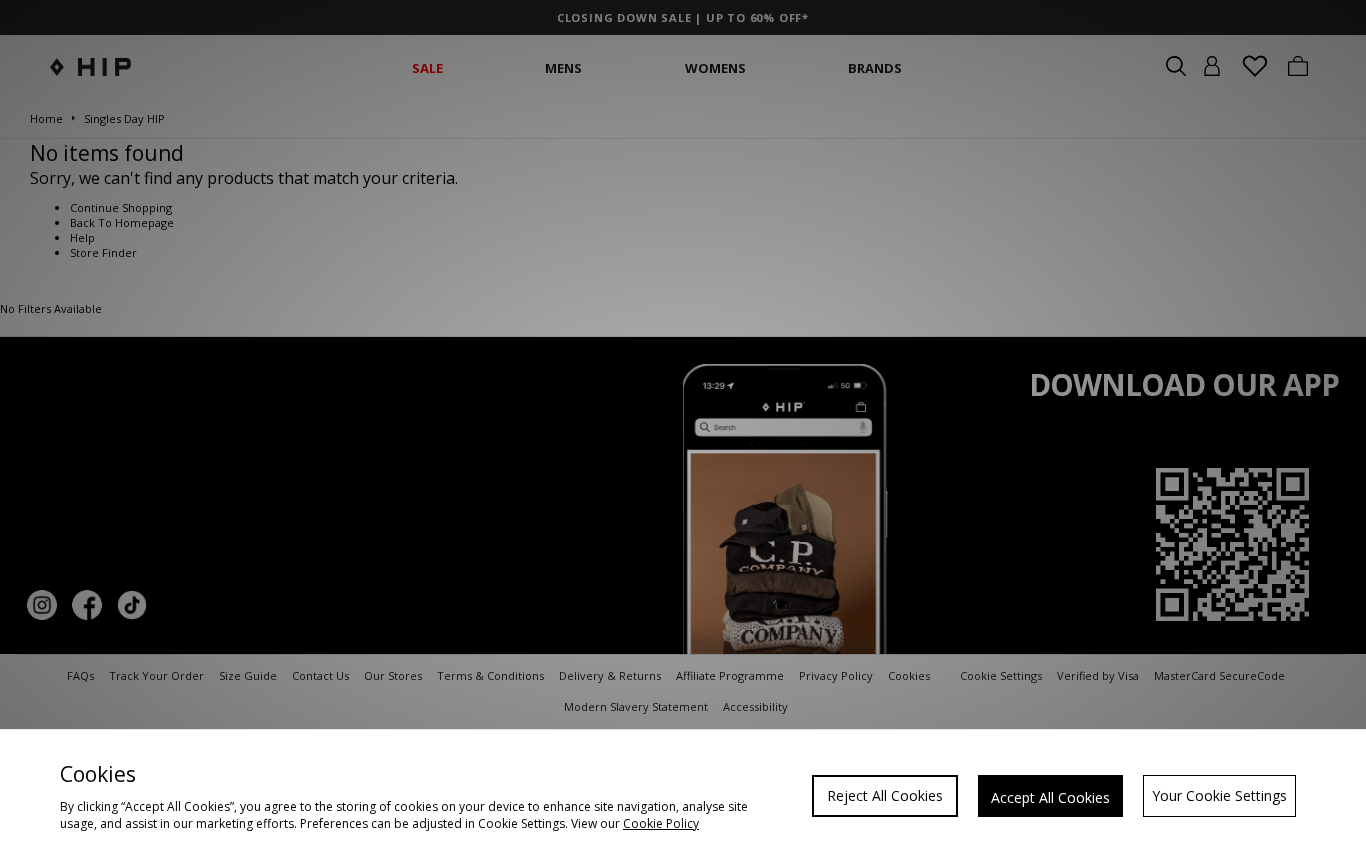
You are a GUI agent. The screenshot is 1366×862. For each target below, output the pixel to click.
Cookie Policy (661, 823)
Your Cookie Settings (1219, 795)
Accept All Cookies (1050, 797)
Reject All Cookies (885, 795)
